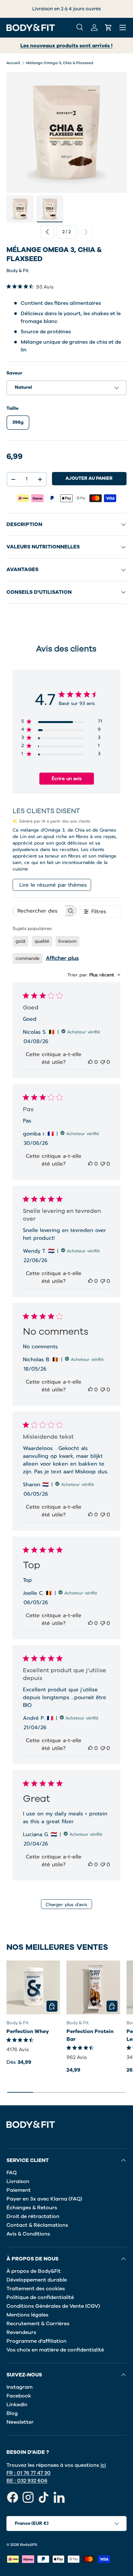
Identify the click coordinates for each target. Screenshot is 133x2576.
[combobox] (94, 975)
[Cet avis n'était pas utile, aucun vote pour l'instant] (103, 1062)
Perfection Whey (28, 2031)
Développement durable (37, 2280)
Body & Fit (18, 271)
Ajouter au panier (89, 478)
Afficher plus (62, 958)
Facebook (19, 2396)
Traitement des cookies (36, 2289)
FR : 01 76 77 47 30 (29, 2473)
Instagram (20, 2387)
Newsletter (20, 2422)
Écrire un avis (67, 779)
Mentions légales (27, 2315)
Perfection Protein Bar (90, 2035)
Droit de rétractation (33, 2216)
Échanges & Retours (32, 2208)
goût (20, 941)
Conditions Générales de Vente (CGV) (53, 2306)
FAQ (12, 2173)
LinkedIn (17, 2405)
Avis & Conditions (28, 2234)
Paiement (19, 2190)
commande (28, 958)
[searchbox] (39, 911)
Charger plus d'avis (66, 1905)
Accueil (13, 63)
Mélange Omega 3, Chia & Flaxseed (60, 63)
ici (103, 2465)
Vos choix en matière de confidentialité (55, 2350)
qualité (42, 941)
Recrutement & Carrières (38, 2324)
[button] (108, 28)
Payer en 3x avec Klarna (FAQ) (44, 2199)
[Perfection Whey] (33, 1987)
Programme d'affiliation (36, 2341)
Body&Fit (29, 2545)
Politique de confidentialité (40, 2297)
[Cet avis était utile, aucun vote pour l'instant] (90, 1062)
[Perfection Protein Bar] (93, 1987)
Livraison (18, 2181)
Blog (12, 2413)
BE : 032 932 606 (27, 2481)
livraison (67, 941)
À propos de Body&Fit (34, 2271)
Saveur (14, 373)
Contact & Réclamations (37, 2225)
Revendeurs (21, 2332)
